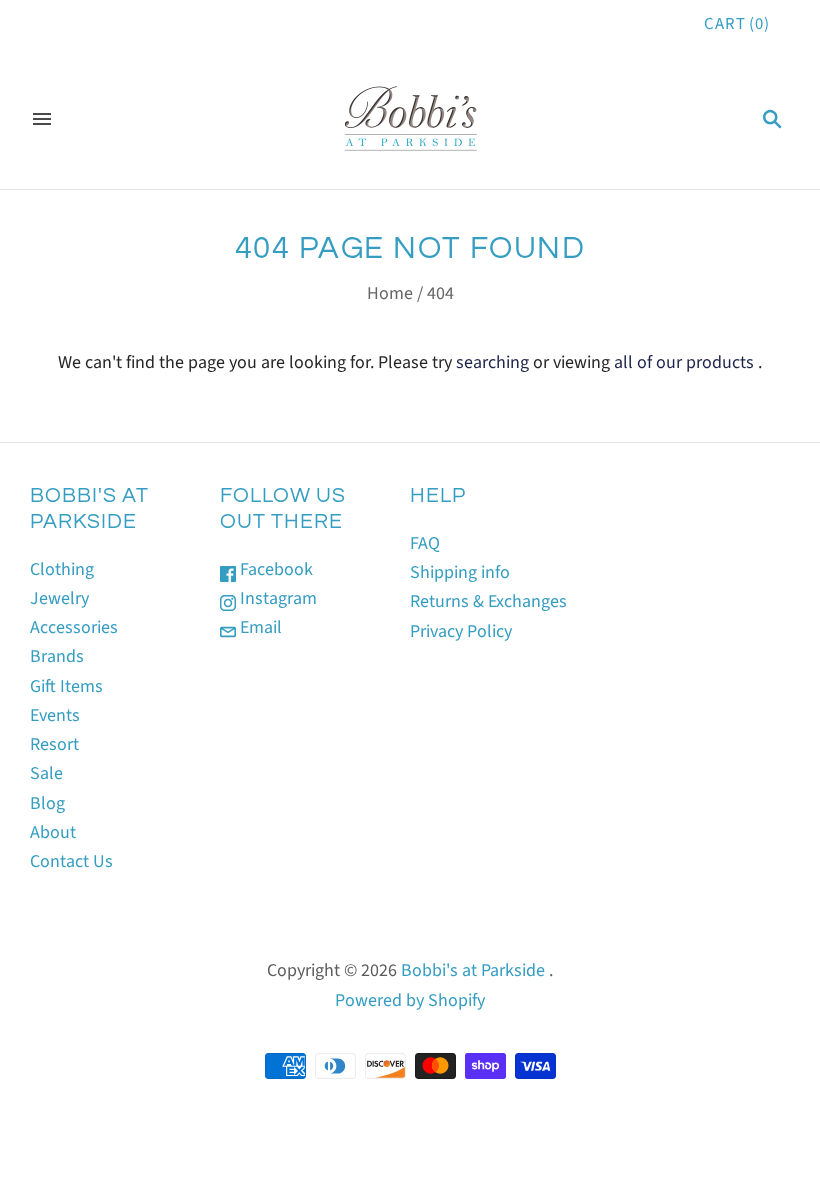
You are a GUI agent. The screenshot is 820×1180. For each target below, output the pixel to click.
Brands (57, 656)
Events (55, 715)
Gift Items (66, 686)
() (737, 24)
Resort (54, 744)
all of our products (684, 362)
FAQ (425, 543)
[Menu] (42, 119)
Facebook (274, 569)
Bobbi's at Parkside (473, 970)
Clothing (62, 569)
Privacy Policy (461, 631)
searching (492, 362)
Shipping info (460, 572)
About (53, 832)
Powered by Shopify (410, 1000)
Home (390, 293)
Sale (46, 773)
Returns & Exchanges (488, 601)
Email (259, 627)
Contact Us (71, 861)
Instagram (276, 598)
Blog (47, 803)
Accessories (74, 627)
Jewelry (59, 598)
